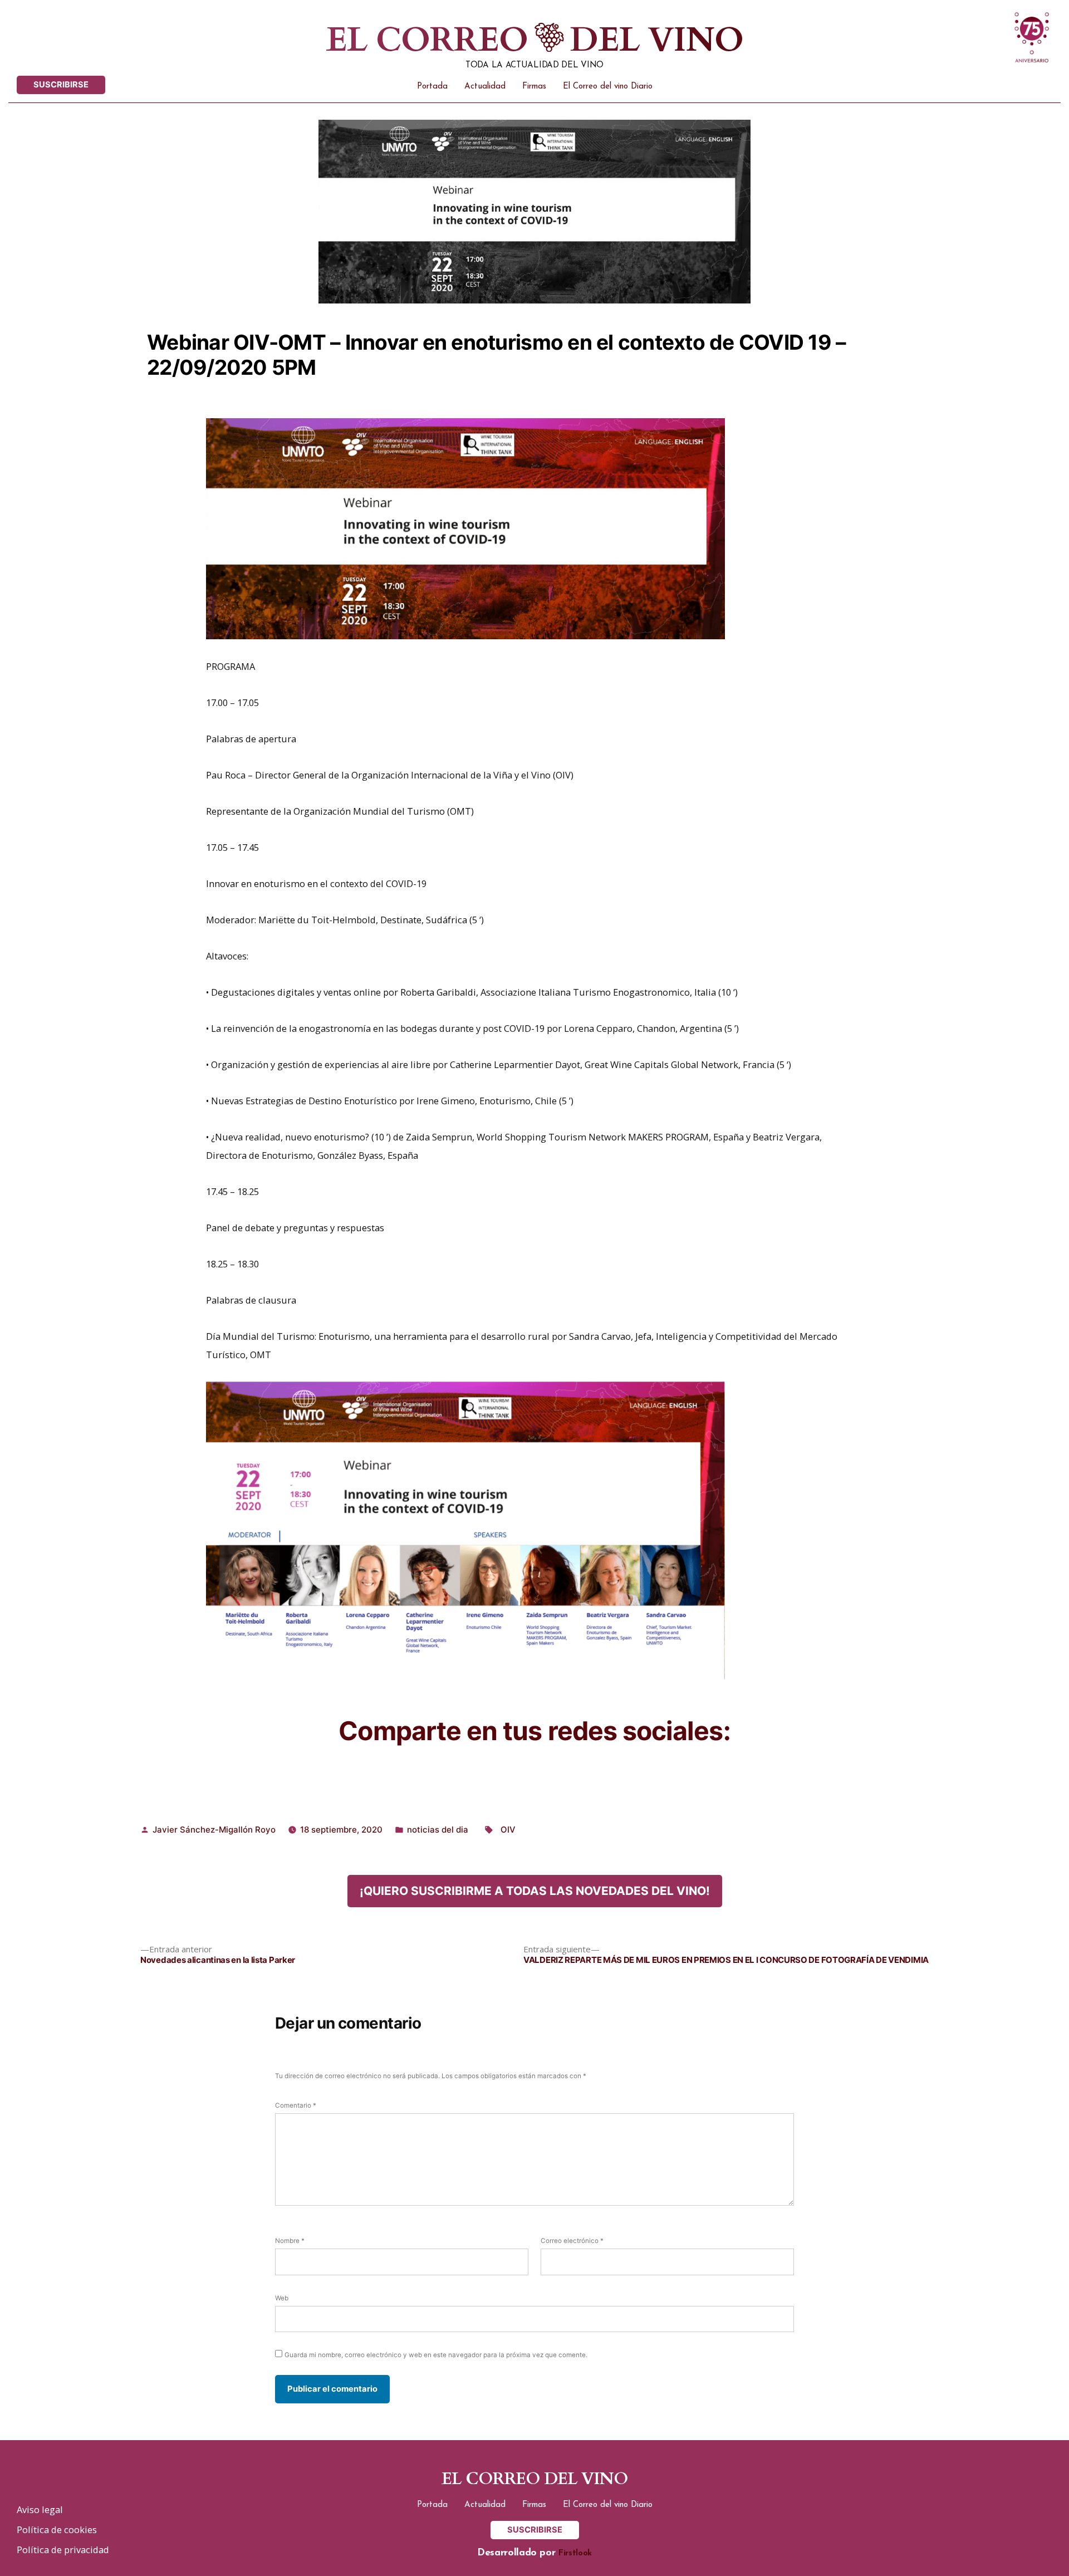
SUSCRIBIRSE (61, 85)
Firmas (534, 87)
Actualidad (485, 87)
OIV (508, 1830)
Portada (432, 87)
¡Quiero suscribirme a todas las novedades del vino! (535, 1891)
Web (282, 2298)
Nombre (290, 2241)
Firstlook (575, 2553)
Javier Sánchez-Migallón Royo (214, 1830)
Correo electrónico (572, 2241)
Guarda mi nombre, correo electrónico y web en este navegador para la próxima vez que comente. (436, 2355)
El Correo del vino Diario (608, 87)
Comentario (296, 2105)
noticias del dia (438, 1830)
